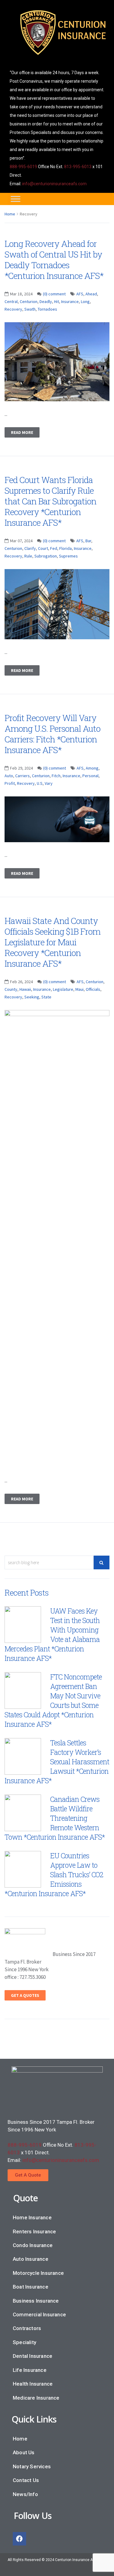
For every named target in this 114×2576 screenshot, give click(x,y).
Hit (57, 301)
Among (92, 768)
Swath (30, 309)
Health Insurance (33, 2384)
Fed (54, 548)
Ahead (91, 294)
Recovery (13, 309)
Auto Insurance (31, 2259)
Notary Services (32, 2466)
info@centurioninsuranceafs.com (54, 184)
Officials (93, 989)
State (46, 997)
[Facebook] (19, 2539)
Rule (28, 556)
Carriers (22, 776)
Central (11, 301)
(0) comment (54, 294)
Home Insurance (32, 2217)
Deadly (46, 301)
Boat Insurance (31, 2287)
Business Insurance (36, 2301)
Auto (9, 776)
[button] (28, 2175)
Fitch (56, 776)
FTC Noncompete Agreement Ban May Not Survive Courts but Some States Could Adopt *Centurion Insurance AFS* (53, 1700)
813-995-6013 (78, 167)
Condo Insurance (33, 2245)
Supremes (68, 556)
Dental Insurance (33, 2356)
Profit (10, 783)
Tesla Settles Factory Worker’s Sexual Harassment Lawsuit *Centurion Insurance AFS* (57, 1762)
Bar (88, 541)
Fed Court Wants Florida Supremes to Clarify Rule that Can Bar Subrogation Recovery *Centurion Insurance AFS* (50, 501)
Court (43, 548)
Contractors (27, 2328)
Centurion (29, 301)
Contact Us (26, 2480)
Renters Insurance (34, 2231)
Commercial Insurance (39, 2314)
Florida (66, 548)
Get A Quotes (25, 1995)
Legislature (63, 989)
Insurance (70, 301)
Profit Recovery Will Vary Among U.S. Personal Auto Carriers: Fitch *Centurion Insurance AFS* (52, 734)
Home (10, 214)
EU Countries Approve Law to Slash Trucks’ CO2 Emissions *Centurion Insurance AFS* (54, 1874)
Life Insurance (30, 2370)
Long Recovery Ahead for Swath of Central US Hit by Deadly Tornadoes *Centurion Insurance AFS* (54, 260)
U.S (40, 783)
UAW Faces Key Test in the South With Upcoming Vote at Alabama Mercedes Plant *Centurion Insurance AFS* (52, 1634)
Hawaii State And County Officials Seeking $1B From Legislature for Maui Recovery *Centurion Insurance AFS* (52, 942)
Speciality (24, 2342)
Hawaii (25, 989)
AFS (80, 294)
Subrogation (46, 556)
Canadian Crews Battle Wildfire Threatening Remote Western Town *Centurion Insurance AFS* (55, 1818)
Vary (49, 783)
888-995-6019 (23, 167)
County (11, 989)
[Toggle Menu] (16, 199)
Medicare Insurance (36, 2398)
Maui (79, 989)
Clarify (30, 548)
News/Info (25, 2494)
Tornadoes (47, 309)
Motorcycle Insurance (38, 2273)
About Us (24, 2452)
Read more (22, 432)
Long (85, 301)
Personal (90, 776)
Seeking (32, 997)
